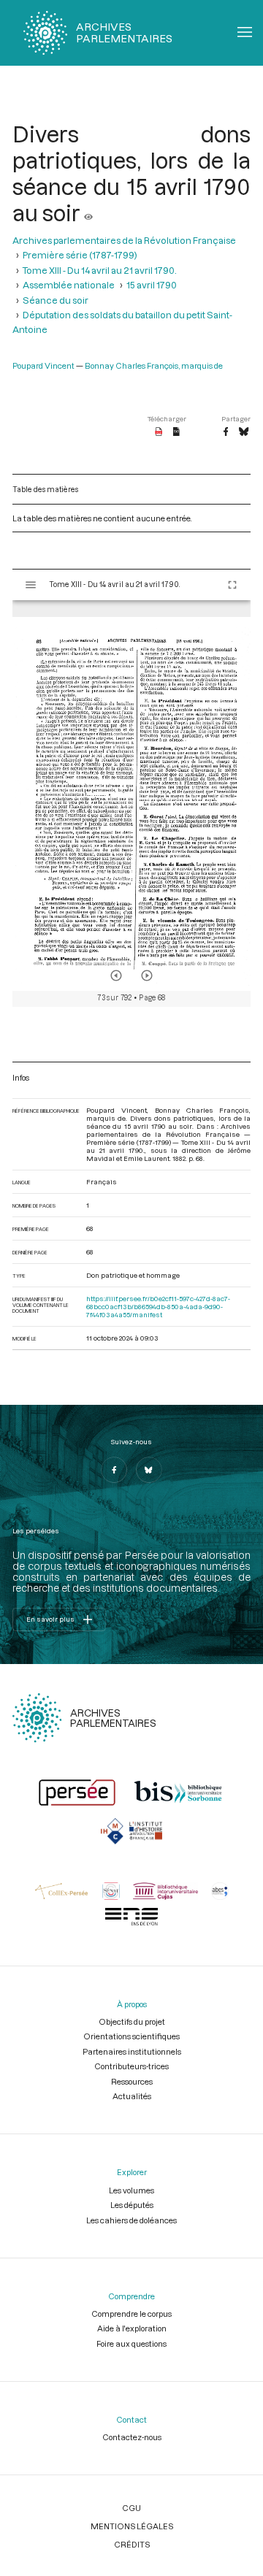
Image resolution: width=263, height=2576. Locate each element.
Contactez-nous (132, 2437)
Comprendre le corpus (131, 2314)
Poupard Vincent (43, 365)
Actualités (132, 2096)
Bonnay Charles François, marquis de (154, 365)
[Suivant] (147, 975)
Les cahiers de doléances (131, 2220)
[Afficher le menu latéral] (31, 585)
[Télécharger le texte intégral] (176, 432)
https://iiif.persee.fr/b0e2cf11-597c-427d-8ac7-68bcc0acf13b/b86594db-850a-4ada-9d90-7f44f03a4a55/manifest (158, 1307)
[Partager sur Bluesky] (244, 432)
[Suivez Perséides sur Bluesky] (149, 1470)
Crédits (132, 2544)
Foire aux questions (131, 2343)
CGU (131, 2508)
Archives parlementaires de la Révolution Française (124, 240)
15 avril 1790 (152, 285)
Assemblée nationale (69, 285)
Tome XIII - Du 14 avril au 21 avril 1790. (100, 270)
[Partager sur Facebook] (226, 432)
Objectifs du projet (132, 2021)
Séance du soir (56, 300)
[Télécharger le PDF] (159, 432)
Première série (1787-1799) (80, 255)
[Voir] (88, 212)
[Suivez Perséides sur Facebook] (114, 1470)
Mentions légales (132, 2526)
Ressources (132, 2081)
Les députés (132, 2205)
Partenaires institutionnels (132, 2051)
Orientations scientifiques (131, 2036)
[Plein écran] (232, 585)
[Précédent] (116, 975)
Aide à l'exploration (132, 2328)
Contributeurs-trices (131, 2066)
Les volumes (131, 2190)
